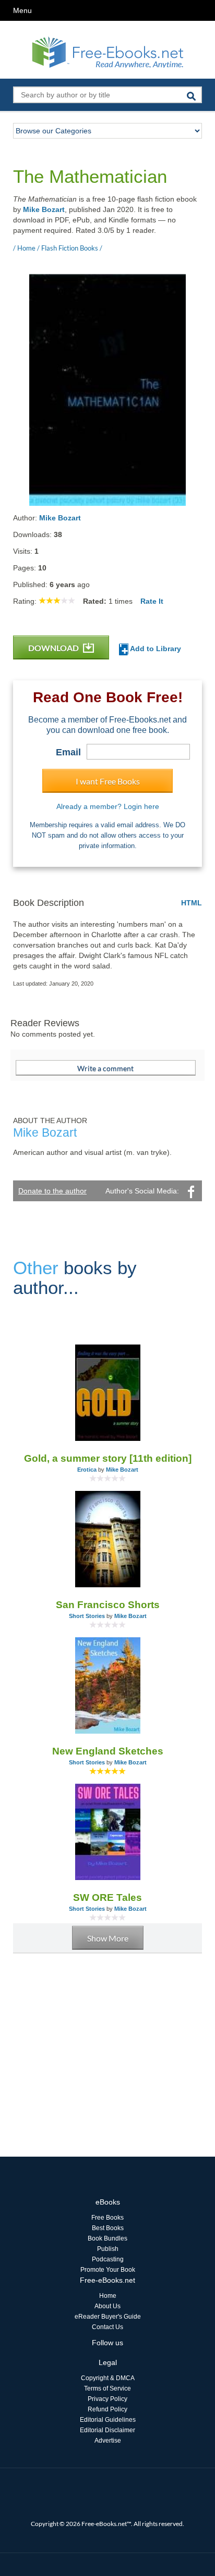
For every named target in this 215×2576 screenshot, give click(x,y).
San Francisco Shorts (108, 1605)
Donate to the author (52, 1191)
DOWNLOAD (54, 648)
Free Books (107, 2218)
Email (68, 752)
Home (108, 2296)
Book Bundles (107, 2238)
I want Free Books (108, 781)
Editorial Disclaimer (107, 2430)
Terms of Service (107, 2388)
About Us (107, 2306)
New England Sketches (108, 1751)
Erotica (87, 1470)
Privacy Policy (107, 2399)
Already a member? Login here (108, 806)
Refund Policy (107, 2409)
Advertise (108, 2441)
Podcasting (108, 2259)
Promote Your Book (108, 2270)
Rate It (152, 601)
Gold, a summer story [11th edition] (108, 1458)
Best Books (108, 2228)
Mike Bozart (44, 209)
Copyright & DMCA (108, 2378)
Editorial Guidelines (108, 2420)
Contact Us (107, 2327)
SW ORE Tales (107, 1897)
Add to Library (155, 649)
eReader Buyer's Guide (108, 2317)
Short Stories (87, 1616)
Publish (108, 2249)
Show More (108, 1938)
